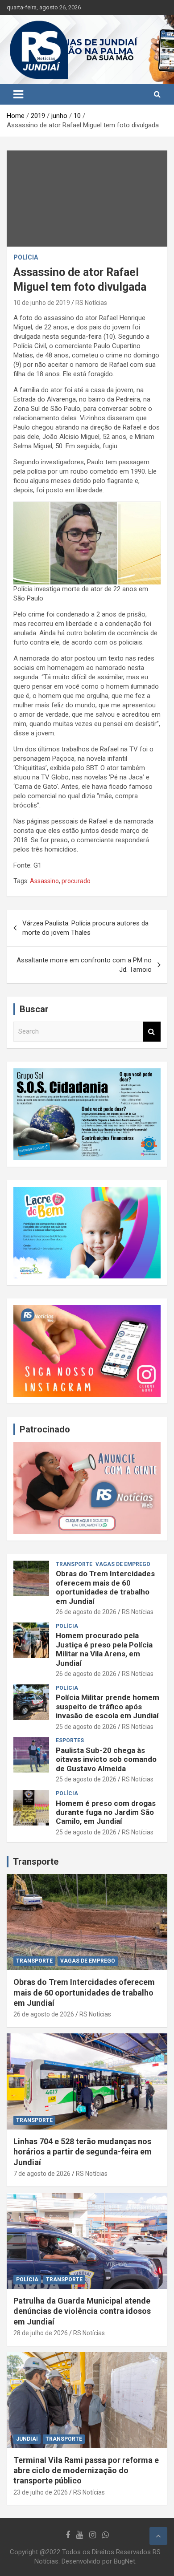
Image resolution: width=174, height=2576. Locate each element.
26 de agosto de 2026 (86, 1612)
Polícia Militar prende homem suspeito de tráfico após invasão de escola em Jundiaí (108, 1706)
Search (152, 1032)
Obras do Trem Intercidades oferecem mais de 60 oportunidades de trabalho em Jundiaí (105, 1587)
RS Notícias (91, 303)
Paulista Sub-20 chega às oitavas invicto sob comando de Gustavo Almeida (106, 1759)
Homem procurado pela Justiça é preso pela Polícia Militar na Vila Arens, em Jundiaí (104, 1649)
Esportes (70, 1740)
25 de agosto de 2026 (86, 1727)
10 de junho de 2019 (42, 303)
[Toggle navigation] (18, 94)
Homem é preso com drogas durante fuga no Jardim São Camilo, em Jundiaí (106, 1812)
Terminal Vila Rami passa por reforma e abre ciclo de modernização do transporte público (86, 2471)
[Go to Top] (158, 2536)
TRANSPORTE (74, 1564)
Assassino (44, 881)
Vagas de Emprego (123, 1564)
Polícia (26, 257)
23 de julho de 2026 (41, 2492)
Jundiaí (27, 2439)
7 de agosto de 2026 (42, 2174)
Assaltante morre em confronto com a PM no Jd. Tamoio (84, 965)
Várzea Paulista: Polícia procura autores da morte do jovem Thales (85, 928)
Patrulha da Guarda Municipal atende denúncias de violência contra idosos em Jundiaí (82, 2311)
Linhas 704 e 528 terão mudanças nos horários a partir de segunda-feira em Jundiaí (83, 2152)
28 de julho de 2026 (41, 2333)
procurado (76, 881)
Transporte (36, 1862)
